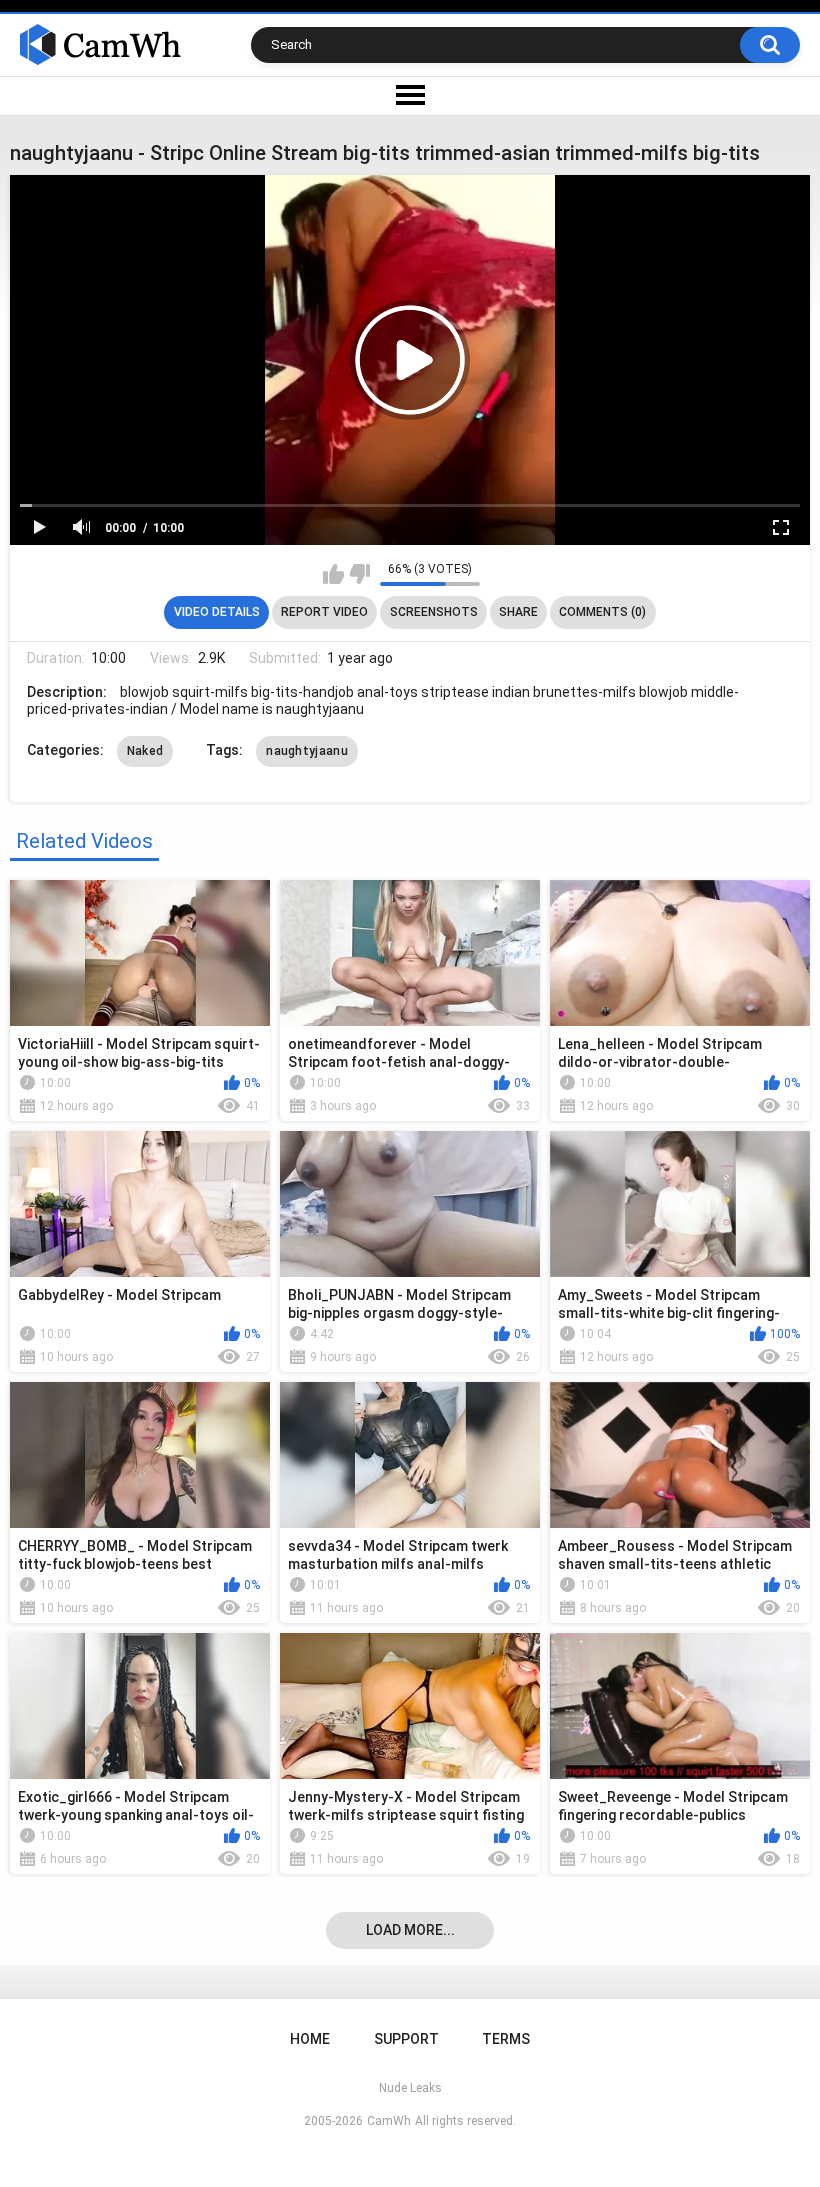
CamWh (389, 2121)
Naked (145, 751)
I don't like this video (359, 574)
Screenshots (434, 612)
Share (518, 612)
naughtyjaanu (307, 751)
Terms (506, 2039)
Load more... (410, 1930)
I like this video (333, 574)
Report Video (324, 612)
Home (310, 2039)
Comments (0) (602, 612)
